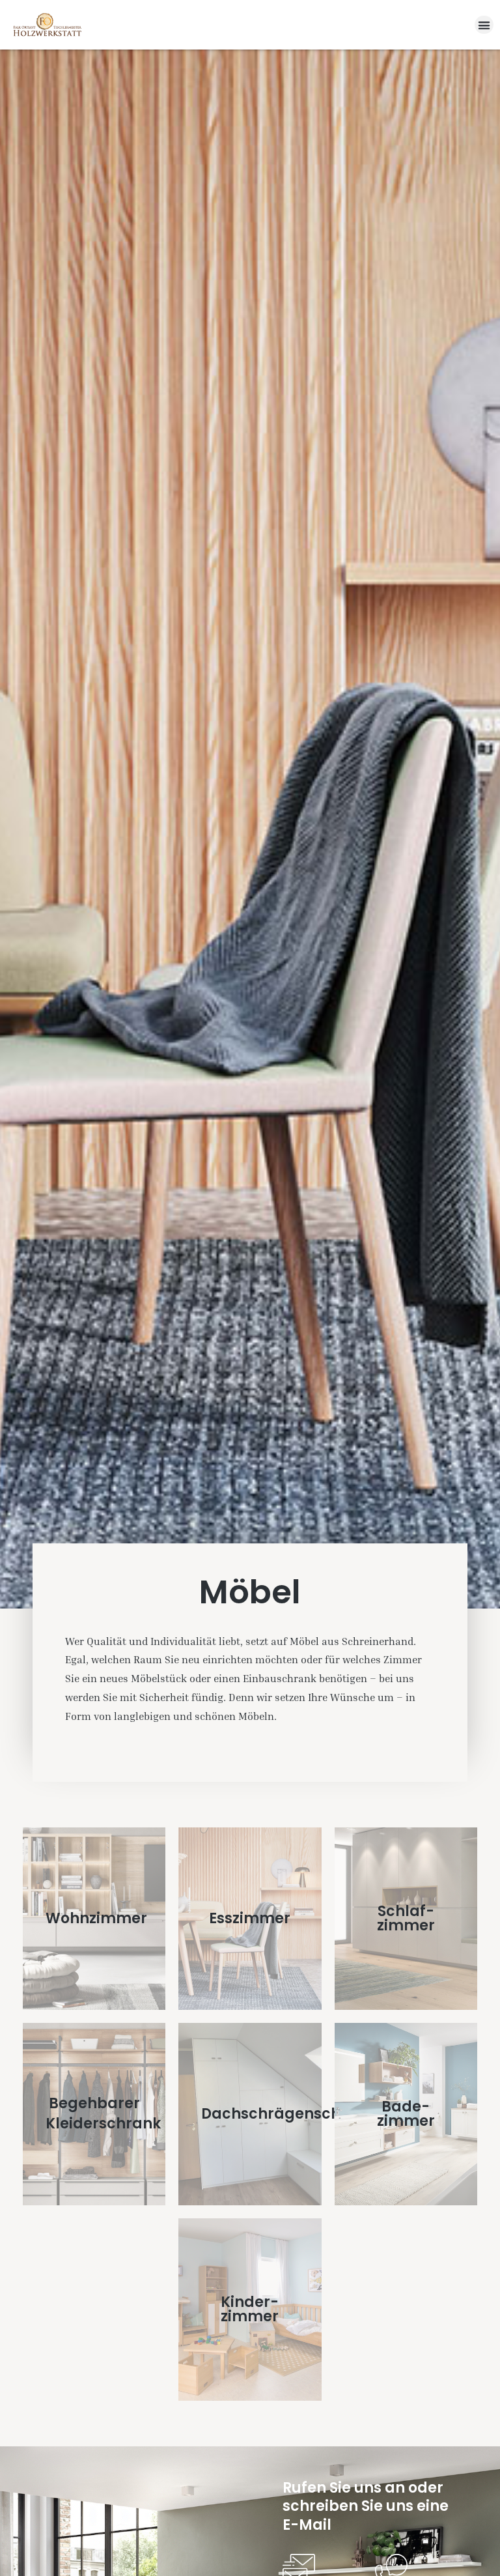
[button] (484, 25)
